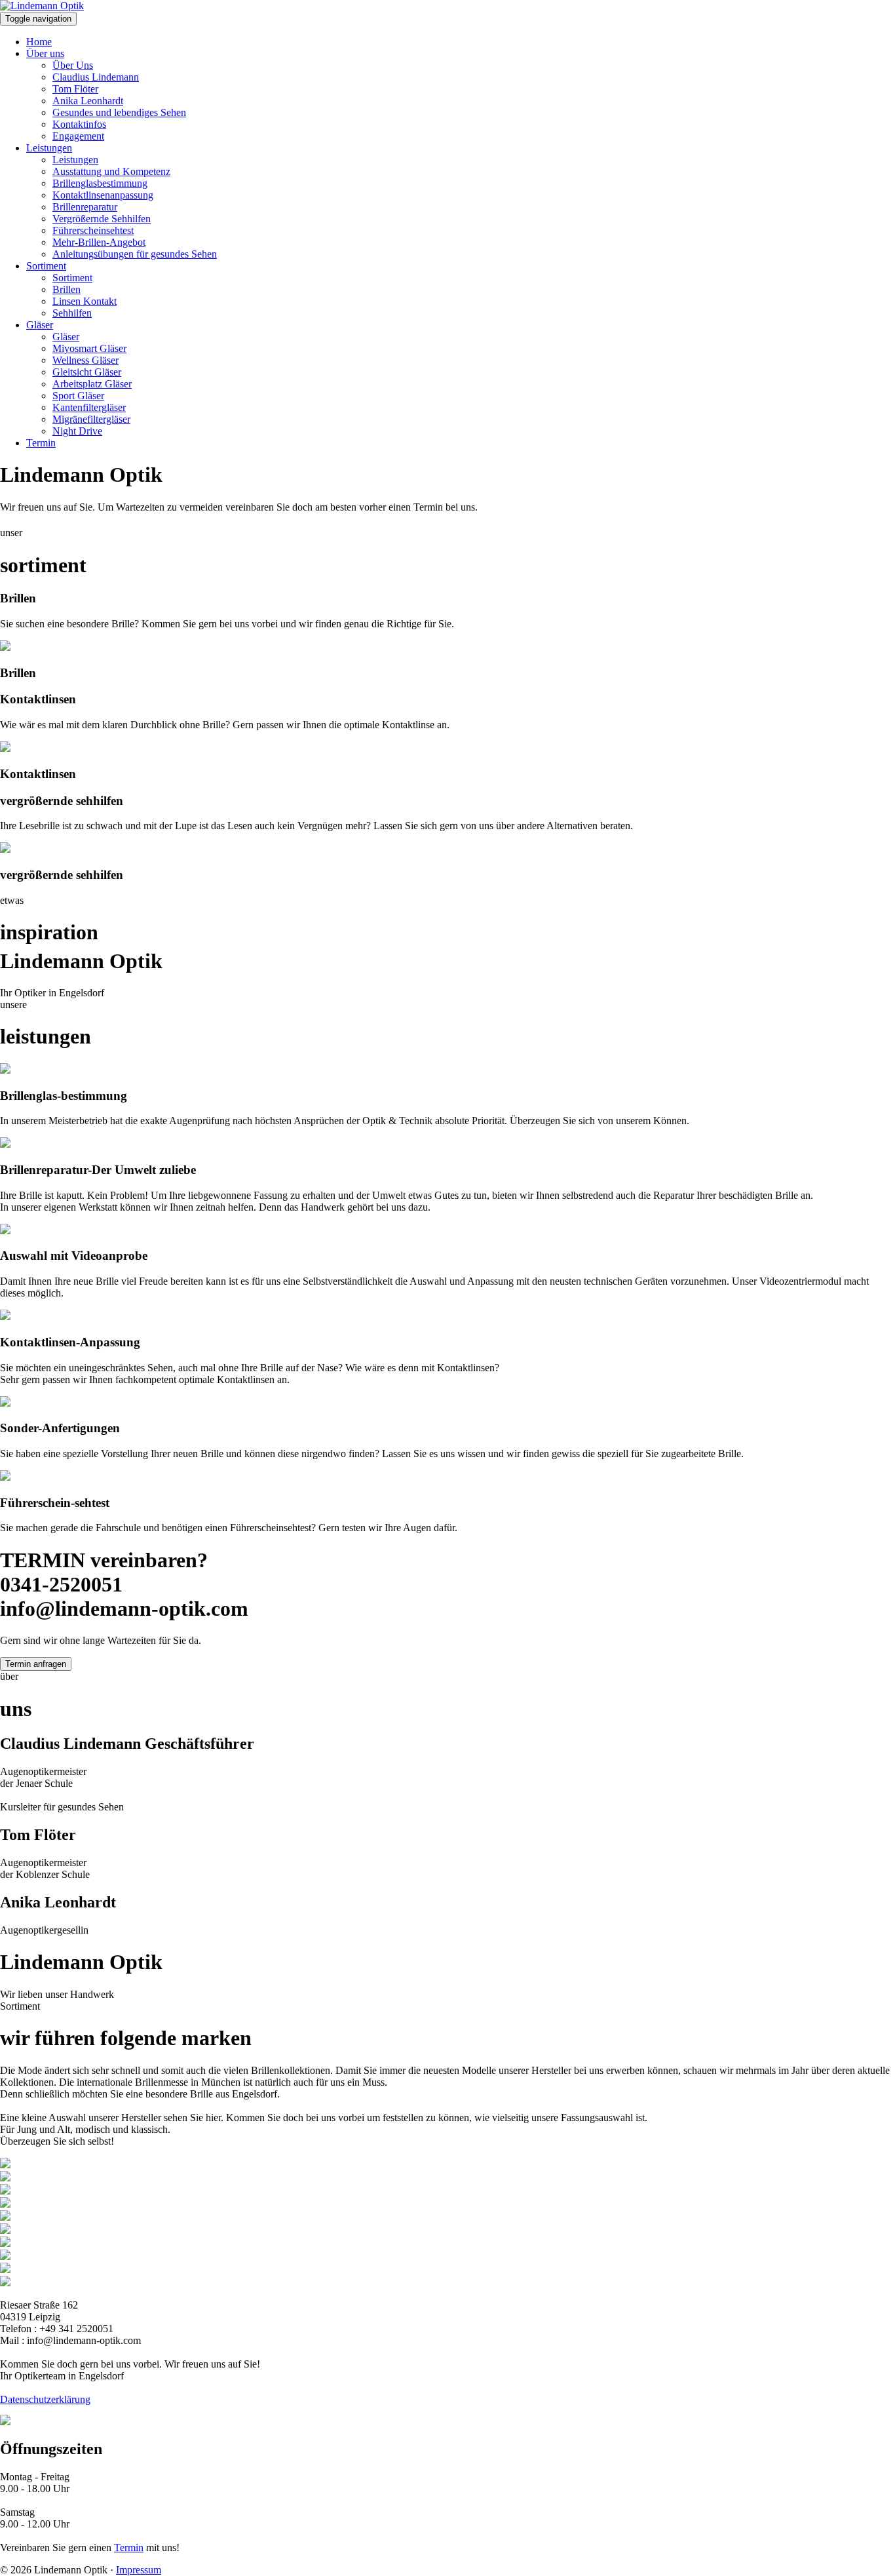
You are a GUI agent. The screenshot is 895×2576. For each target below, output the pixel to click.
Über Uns (73, 65)
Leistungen (49, 148)
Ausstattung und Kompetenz (111, 171)
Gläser (40, 325)
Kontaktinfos (79, 124)
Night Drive (77, 431)
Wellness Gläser (86, 360)
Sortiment (46, 266)
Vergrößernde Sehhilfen (102, 219)
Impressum (139, 2570)
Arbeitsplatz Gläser (92, 384)
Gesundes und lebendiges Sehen (119, 112)
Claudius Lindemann (96, 77)
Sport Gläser (78, 396)
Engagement (78, 136)
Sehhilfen (72, 313)
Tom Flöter (75, 89)
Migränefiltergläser (91, 419)
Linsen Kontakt (85, 301)
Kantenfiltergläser (89, 407)
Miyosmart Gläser (89, 348)
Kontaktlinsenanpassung (103, 195)
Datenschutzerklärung (45, 2399)
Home (39, 42)
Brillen (67, 289)
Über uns (45, 53)
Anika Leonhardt (88, 101)
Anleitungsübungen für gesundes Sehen (135, 254)
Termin (41, 443)
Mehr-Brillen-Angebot (99, 242)
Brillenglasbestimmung (100, 183)
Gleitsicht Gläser (87, 372)
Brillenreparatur (85, 207)
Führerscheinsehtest (93, 230)
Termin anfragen (36, 1664)
